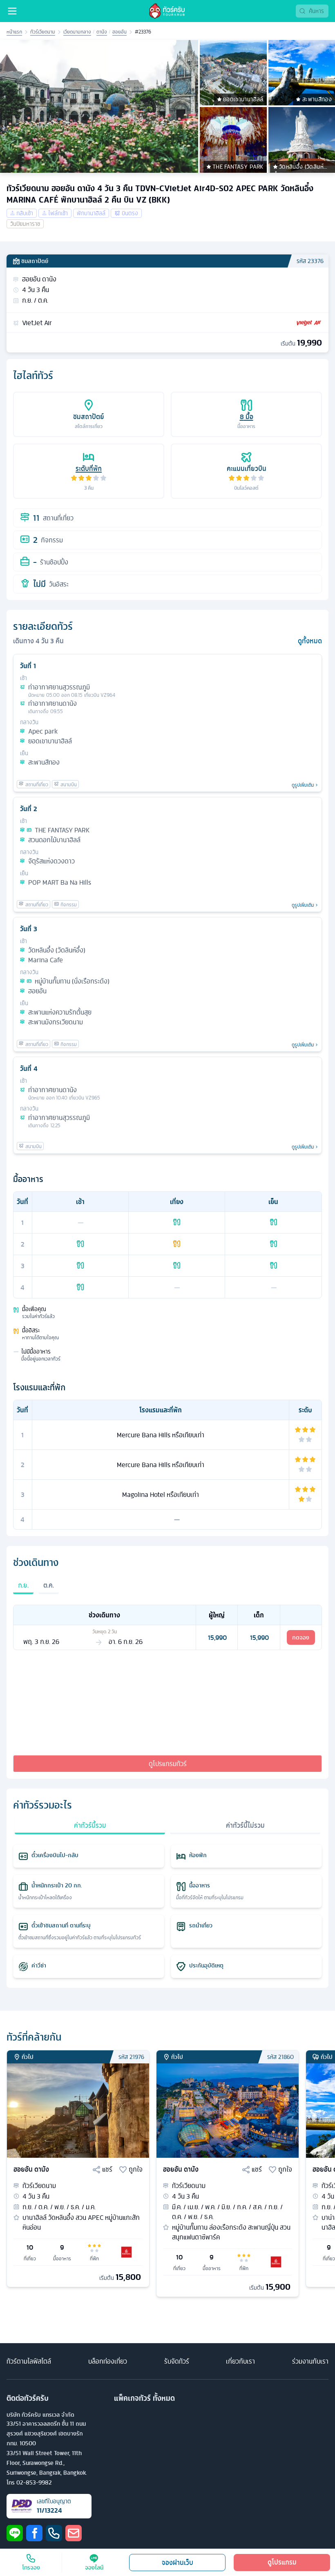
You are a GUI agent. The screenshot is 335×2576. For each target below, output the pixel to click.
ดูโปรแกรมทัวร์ (168, 1764)
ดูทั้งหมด (310, 641)
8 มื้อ (247, 417)
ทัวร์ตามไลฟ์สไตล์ (29, 2361)
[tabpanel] (167, 1627)
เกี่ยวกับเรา (240, 2361)
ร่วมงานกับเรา (310, 2361)
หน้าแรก (14, 32)
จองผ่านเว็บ (178, 2563)
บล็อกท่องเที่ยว (108, 2361)
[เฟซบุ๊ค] (34, 2533)
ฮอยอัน (119, 32)
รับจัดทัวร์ (177, 2361)
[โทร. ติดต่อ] (54, 2533)
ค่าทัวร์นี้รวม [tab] (90, 1825)
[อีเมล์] (74, 2533)
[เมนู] (12, 11)
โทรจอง (31, 2567)
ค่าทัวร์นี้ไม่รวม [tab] (245, 1825)
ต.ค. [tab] (49, 1585)
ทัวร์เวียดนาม (43, 32)
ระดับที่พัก (89, 468)
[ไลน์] (15, 2533)
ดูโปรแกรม (282, 2562)
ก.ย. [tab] (23, 1585)
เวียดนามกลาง (77, 32)
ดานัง (102, 32)
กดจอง (301, 1637)
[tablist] (167, 1590)
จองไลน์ (94, 2567)
